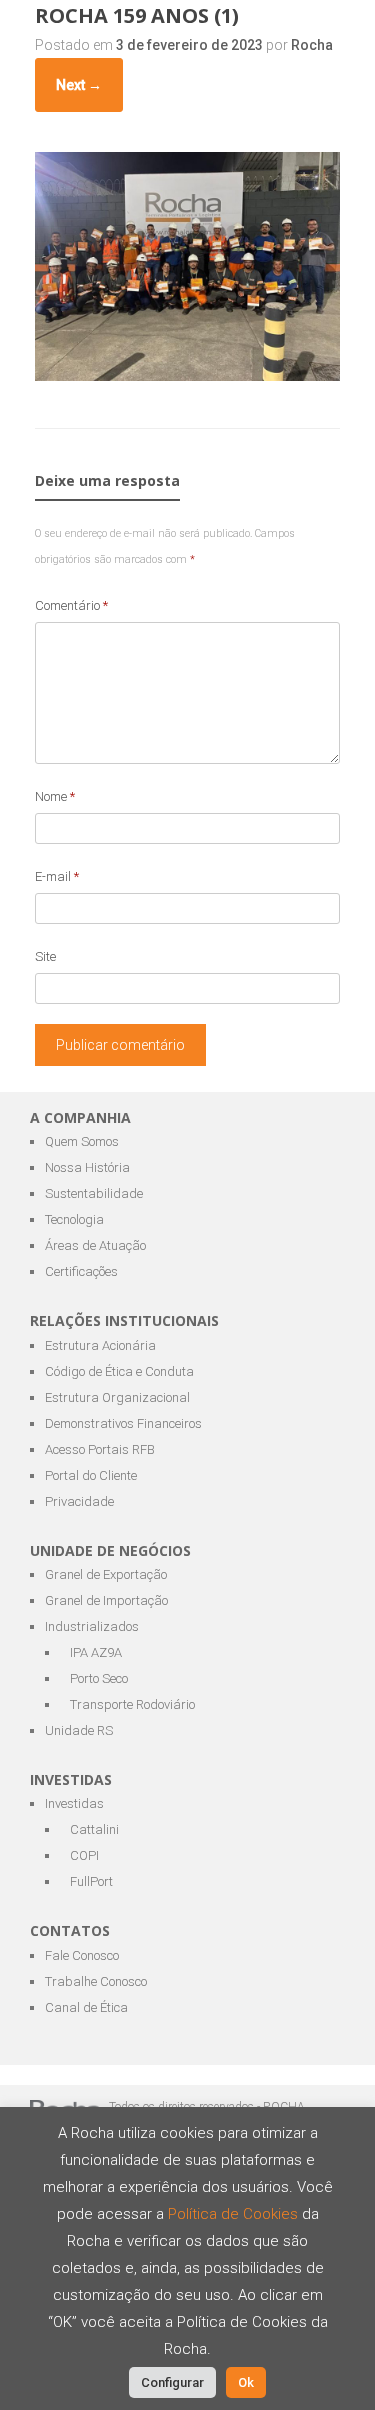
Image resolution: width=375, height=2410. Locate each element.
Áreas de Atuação (95, 1245)
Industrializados (92, 1626)
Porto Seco (99, 1678)
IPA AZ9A (96, 1652)
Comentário (71, 605)
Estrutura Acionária (100, 1345)
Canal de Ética (86, 2007)
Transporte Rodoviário (132, 1704)
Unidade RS (79, 1730)
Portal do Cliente (91, 1475)
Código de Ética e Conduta (119, 1371)
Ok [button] (246, 2382)
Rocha (312, 45)
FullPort (91, 1881)
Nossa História (87, 1167)
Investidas (74, 1803)
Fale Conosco (82, 1955)
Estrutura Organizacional (117, 1397)
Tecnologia (74, 1219)
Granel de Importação (106, 1600)
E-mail (57, 876)
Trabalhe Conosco (96, 1981)
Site (45, 956)
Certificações (81, 1271)
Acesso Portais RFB (100, 1449)
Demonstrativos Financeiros (123, 1423)
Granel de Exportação (106, 1574)
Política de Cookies (235, 2214)
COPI (84, 1855)
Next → (79, 85)
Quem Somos (82, 1141)
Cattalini (94, 1829)
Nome (55, 796)
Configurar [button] (172, 2382)
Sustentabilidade (94, 1193)
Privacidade (79, 1501)
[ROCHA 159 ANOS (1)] (187, 375)
